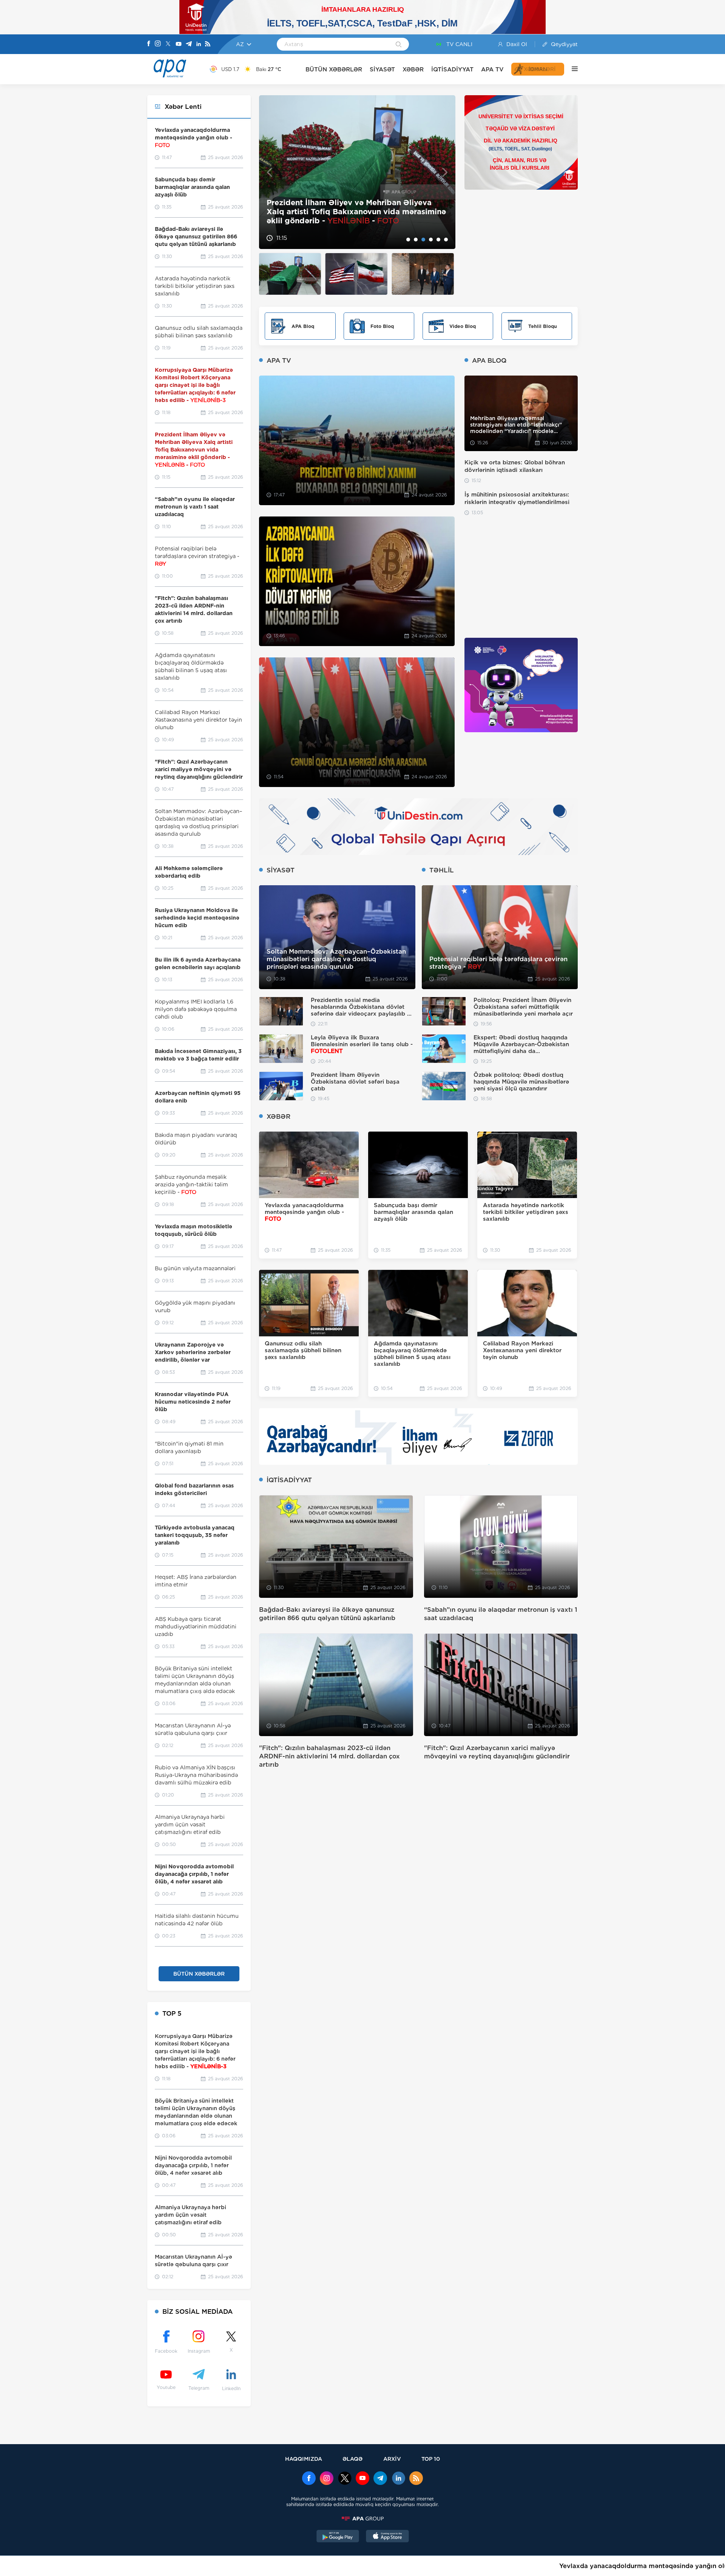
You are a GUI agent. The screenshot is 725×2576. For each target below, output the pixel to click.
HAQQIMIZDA (304, 2459)
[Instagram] (158, 44)
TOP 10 (431, 2459)
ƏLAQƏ (352, 2459)
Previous (269, 172)
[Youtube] (179, 44)
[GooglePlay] (338, 2537)
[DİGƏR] (571, 69)
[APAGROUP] (362, 2519)
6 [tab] (446, 240)
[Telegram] (189, 44)
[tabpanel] (357, 172)
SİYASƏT (382, 69)
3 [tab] (423, 240)
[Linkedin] (199, 44)
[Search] (399, 45)
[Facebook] (149, 44)
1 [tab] (408, 240)
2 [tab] (416, 240)
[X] (168, 44)
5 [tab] (438, 240)
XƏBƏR (413, 69)
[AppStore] (387, 2537)
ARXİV (392, 2459)
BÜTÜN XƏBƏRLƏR (334, 69)
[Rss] (208, 44)
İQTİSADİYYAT (452, 69)
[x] (345, 2479)
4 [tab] (431, 240)
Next (445, 172)
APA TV (492, 69)
